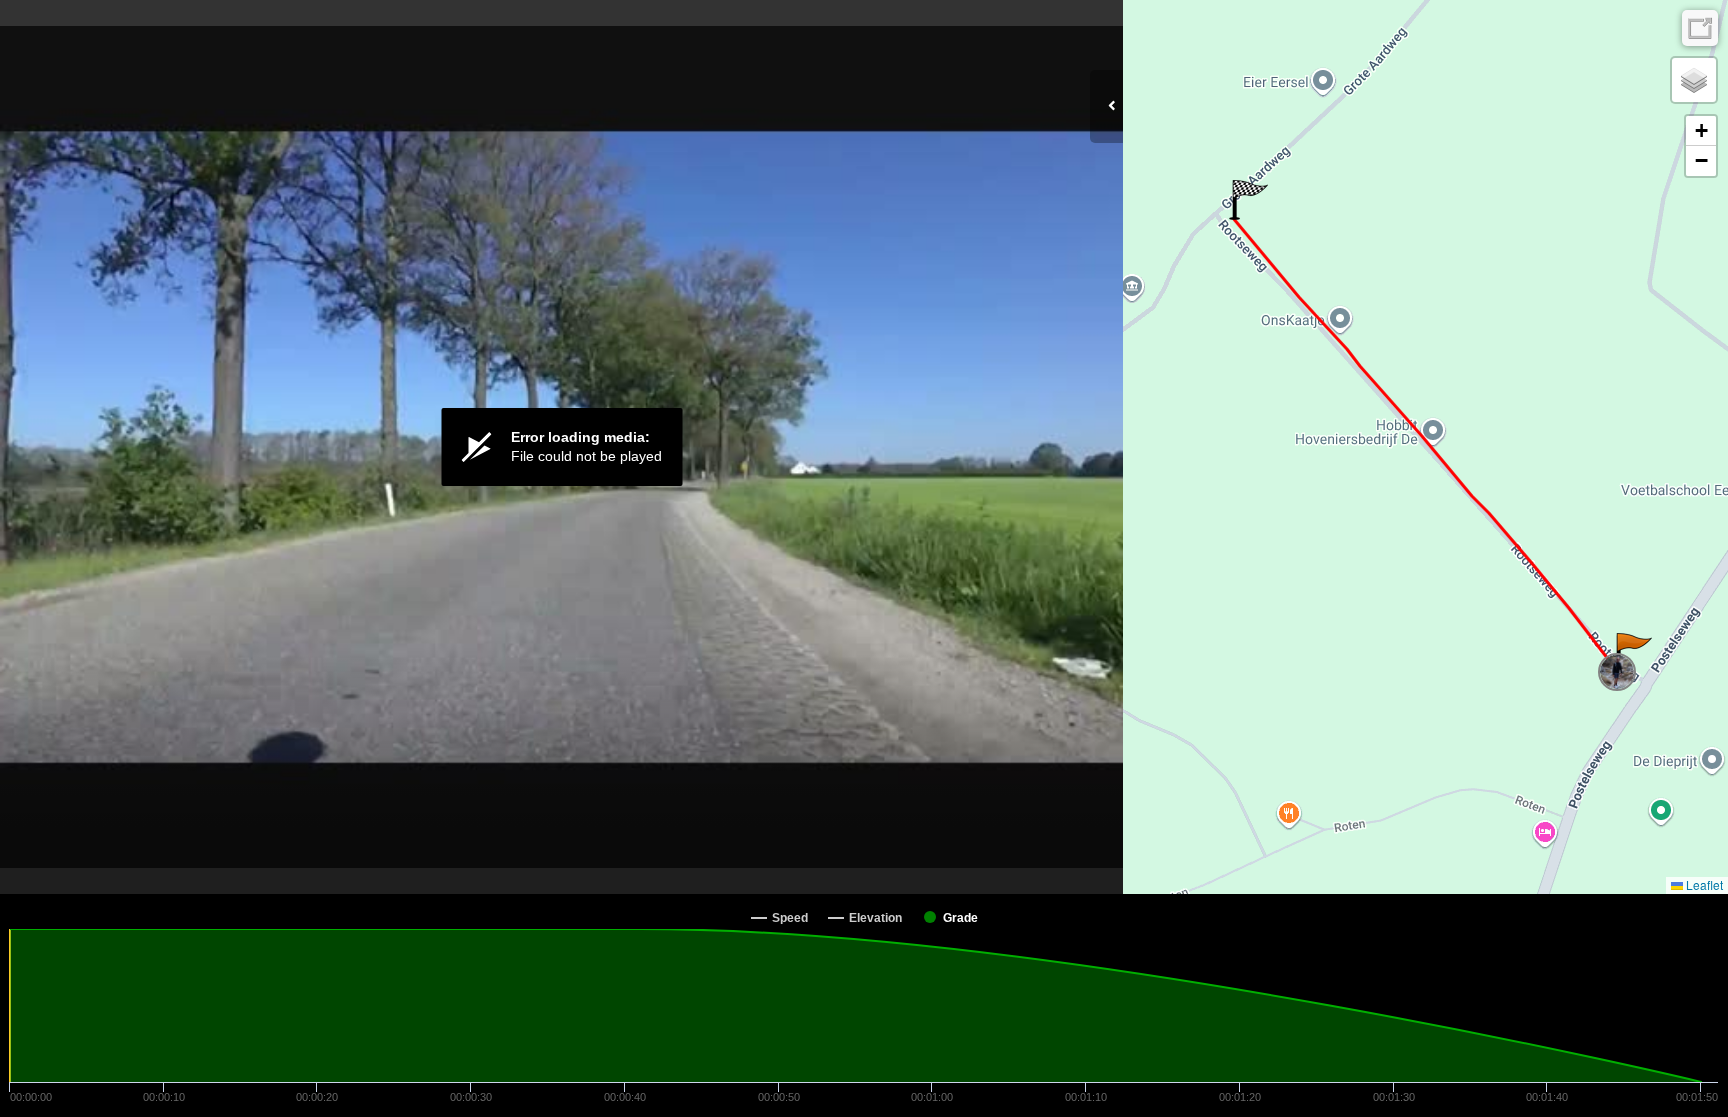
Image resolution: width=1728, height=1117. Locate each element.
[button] (1632, 653)
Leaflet (1703, 884)
